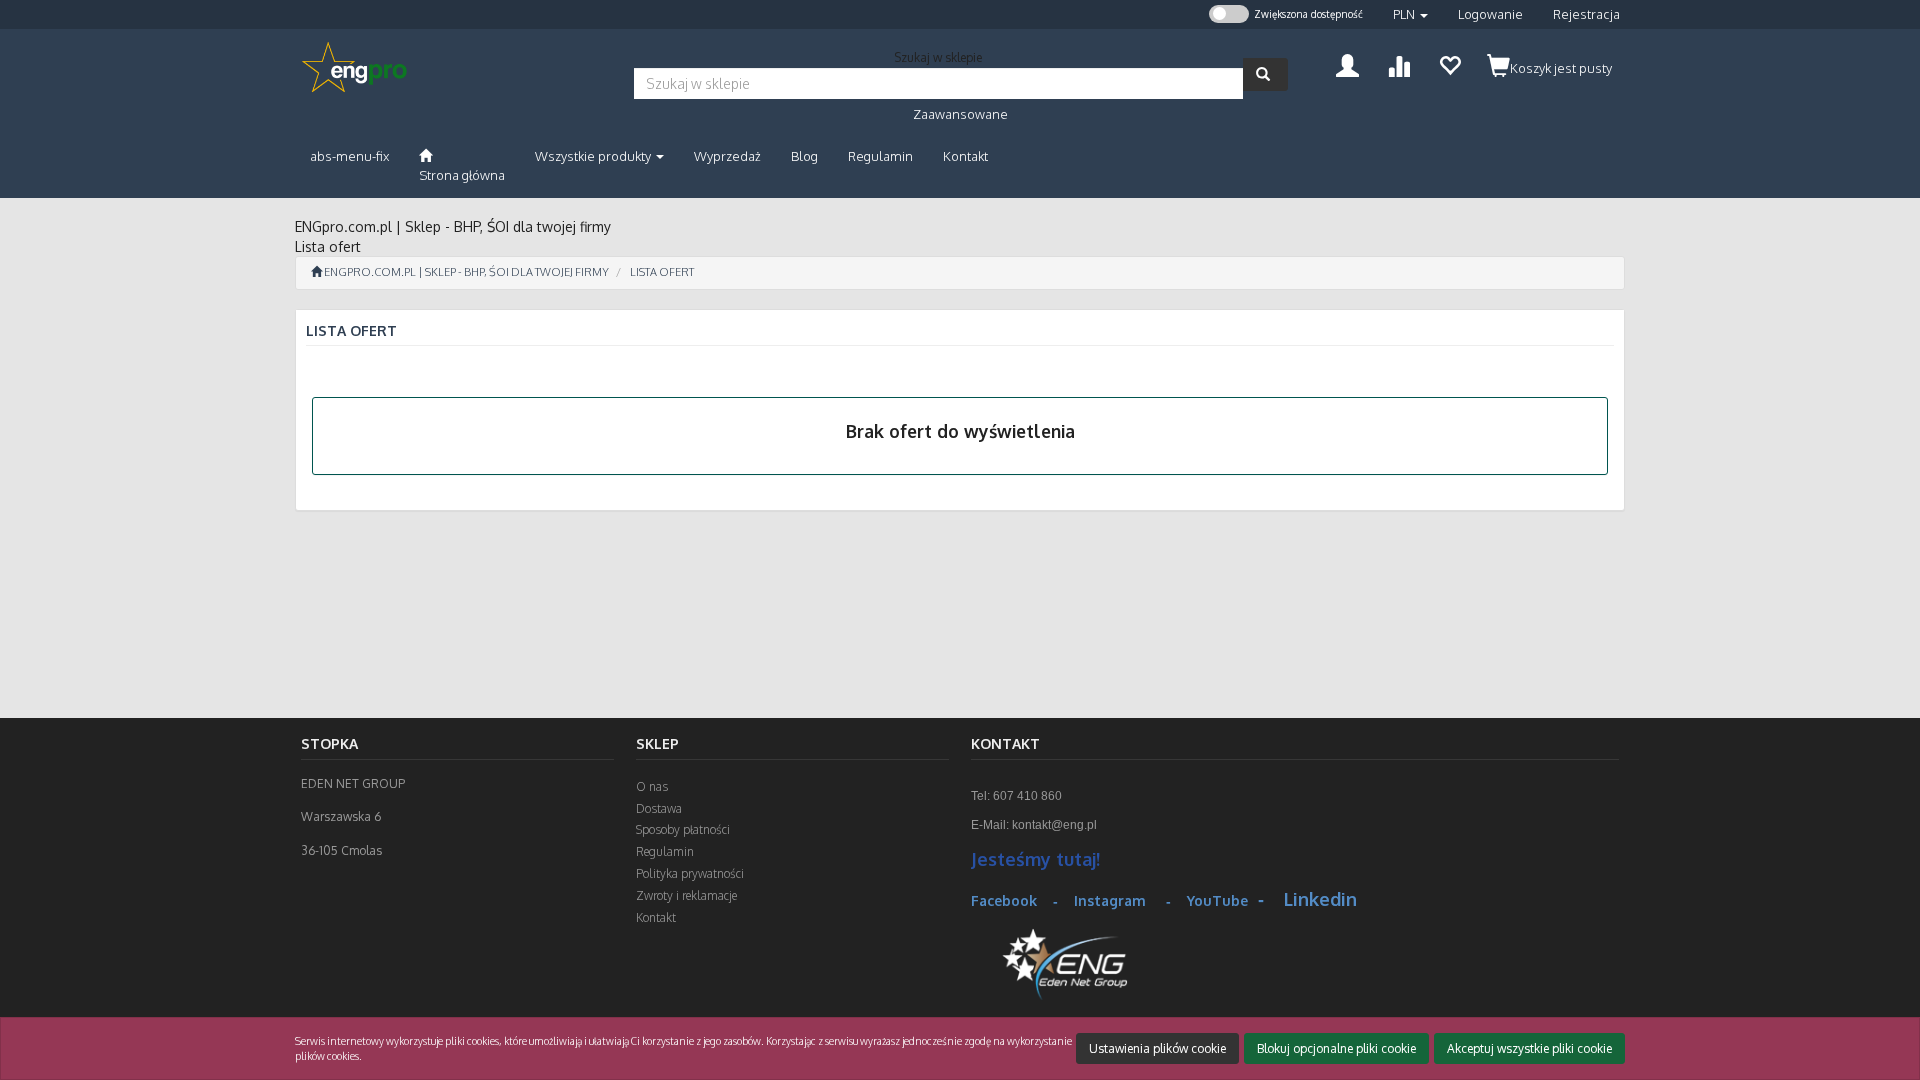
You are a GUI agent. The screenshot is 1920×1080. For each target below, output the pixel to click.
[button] (1410, 14)
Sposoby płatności (683, 829)
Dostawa (659, 808)
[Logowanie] (1347, 63)
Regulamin (665, 851)
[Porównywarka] (1398, 63)
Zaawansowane (960, 114)
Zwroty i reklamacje (686, 895)
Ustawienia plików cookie (1157, 1048)
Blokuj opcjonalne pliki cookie (1336, 1048)
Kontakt (656, 917)
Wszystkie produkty (594, 156)
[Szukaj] (1265, 74)
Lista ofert (662, 272)
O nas (652, 786)
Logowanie (1490, 14)
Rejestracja (1586, 14)
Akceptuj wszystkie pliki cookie (1529, 1048)
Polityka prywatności (690, 873)
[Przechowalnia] (1449, 63)
